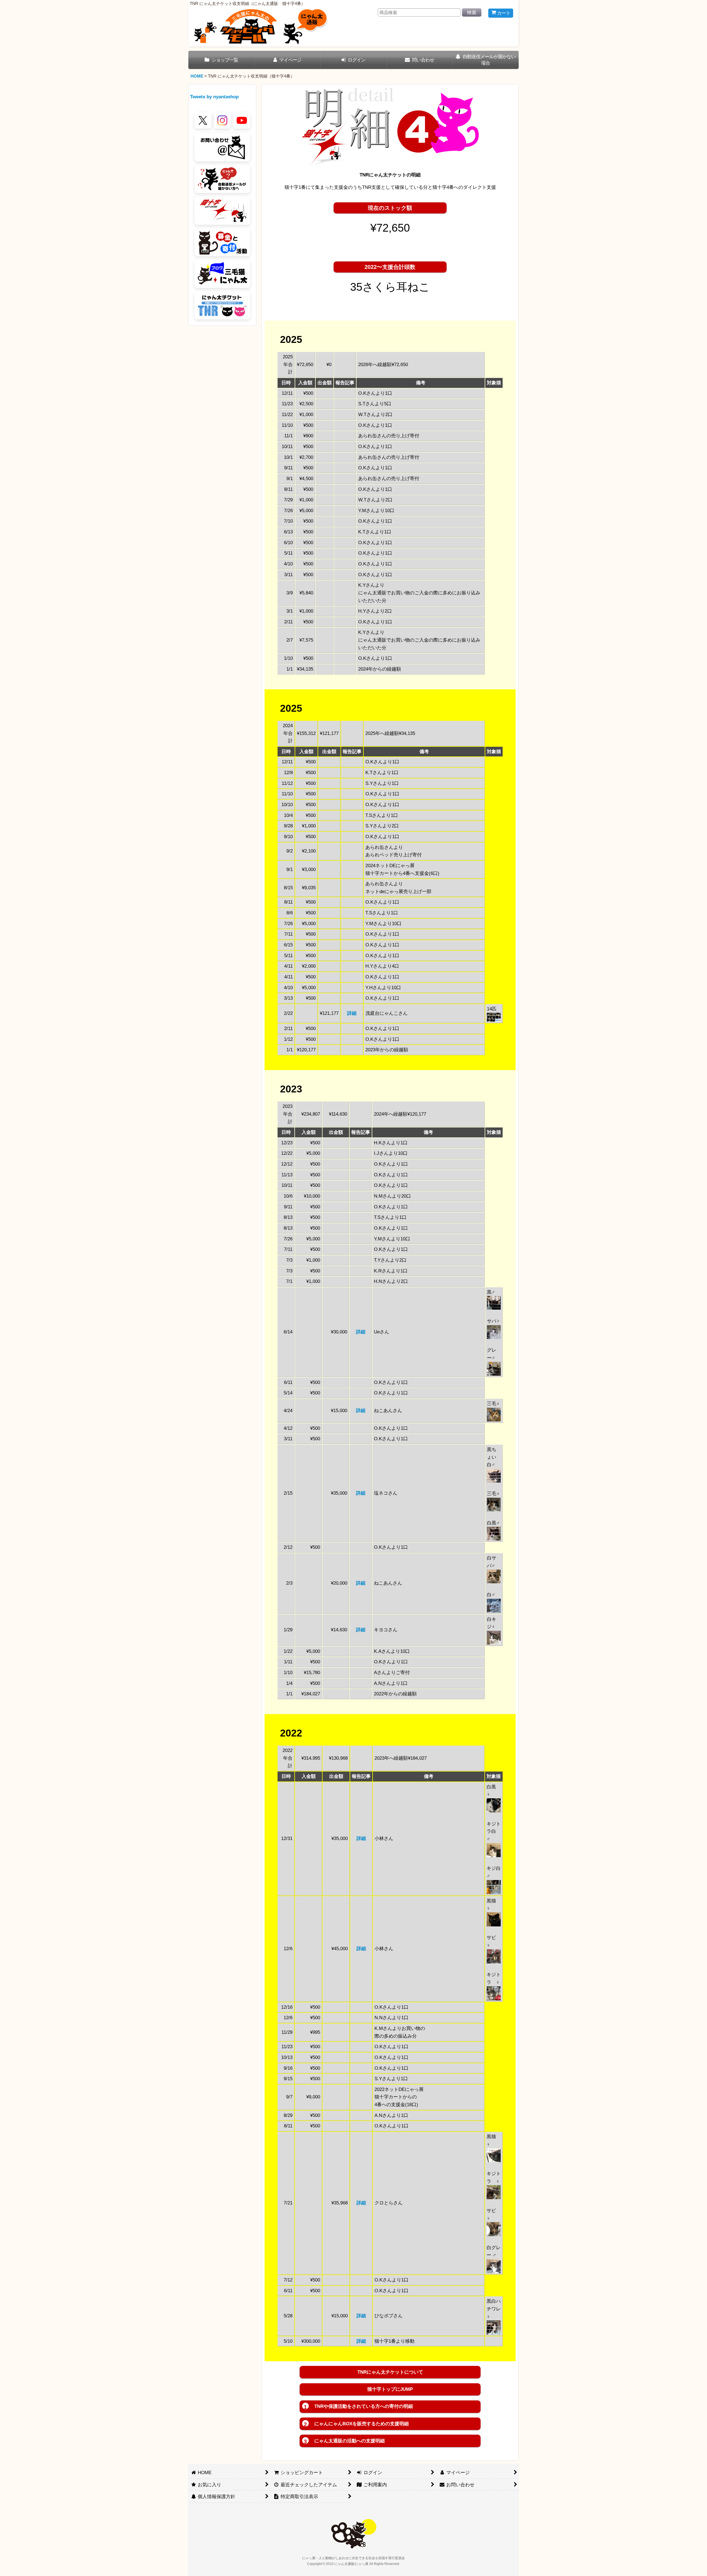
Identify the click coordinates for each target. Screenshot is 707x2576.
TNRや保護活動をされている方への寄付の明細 (358, 2407)
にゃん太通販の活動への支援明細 (344, 2441)
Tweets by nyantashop (214, 97)
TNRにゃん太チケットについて (390, 2372)
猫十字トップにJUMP (390, 2389)
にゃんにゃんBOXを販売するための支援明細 (356, 2424)
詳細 (352, 1013)
